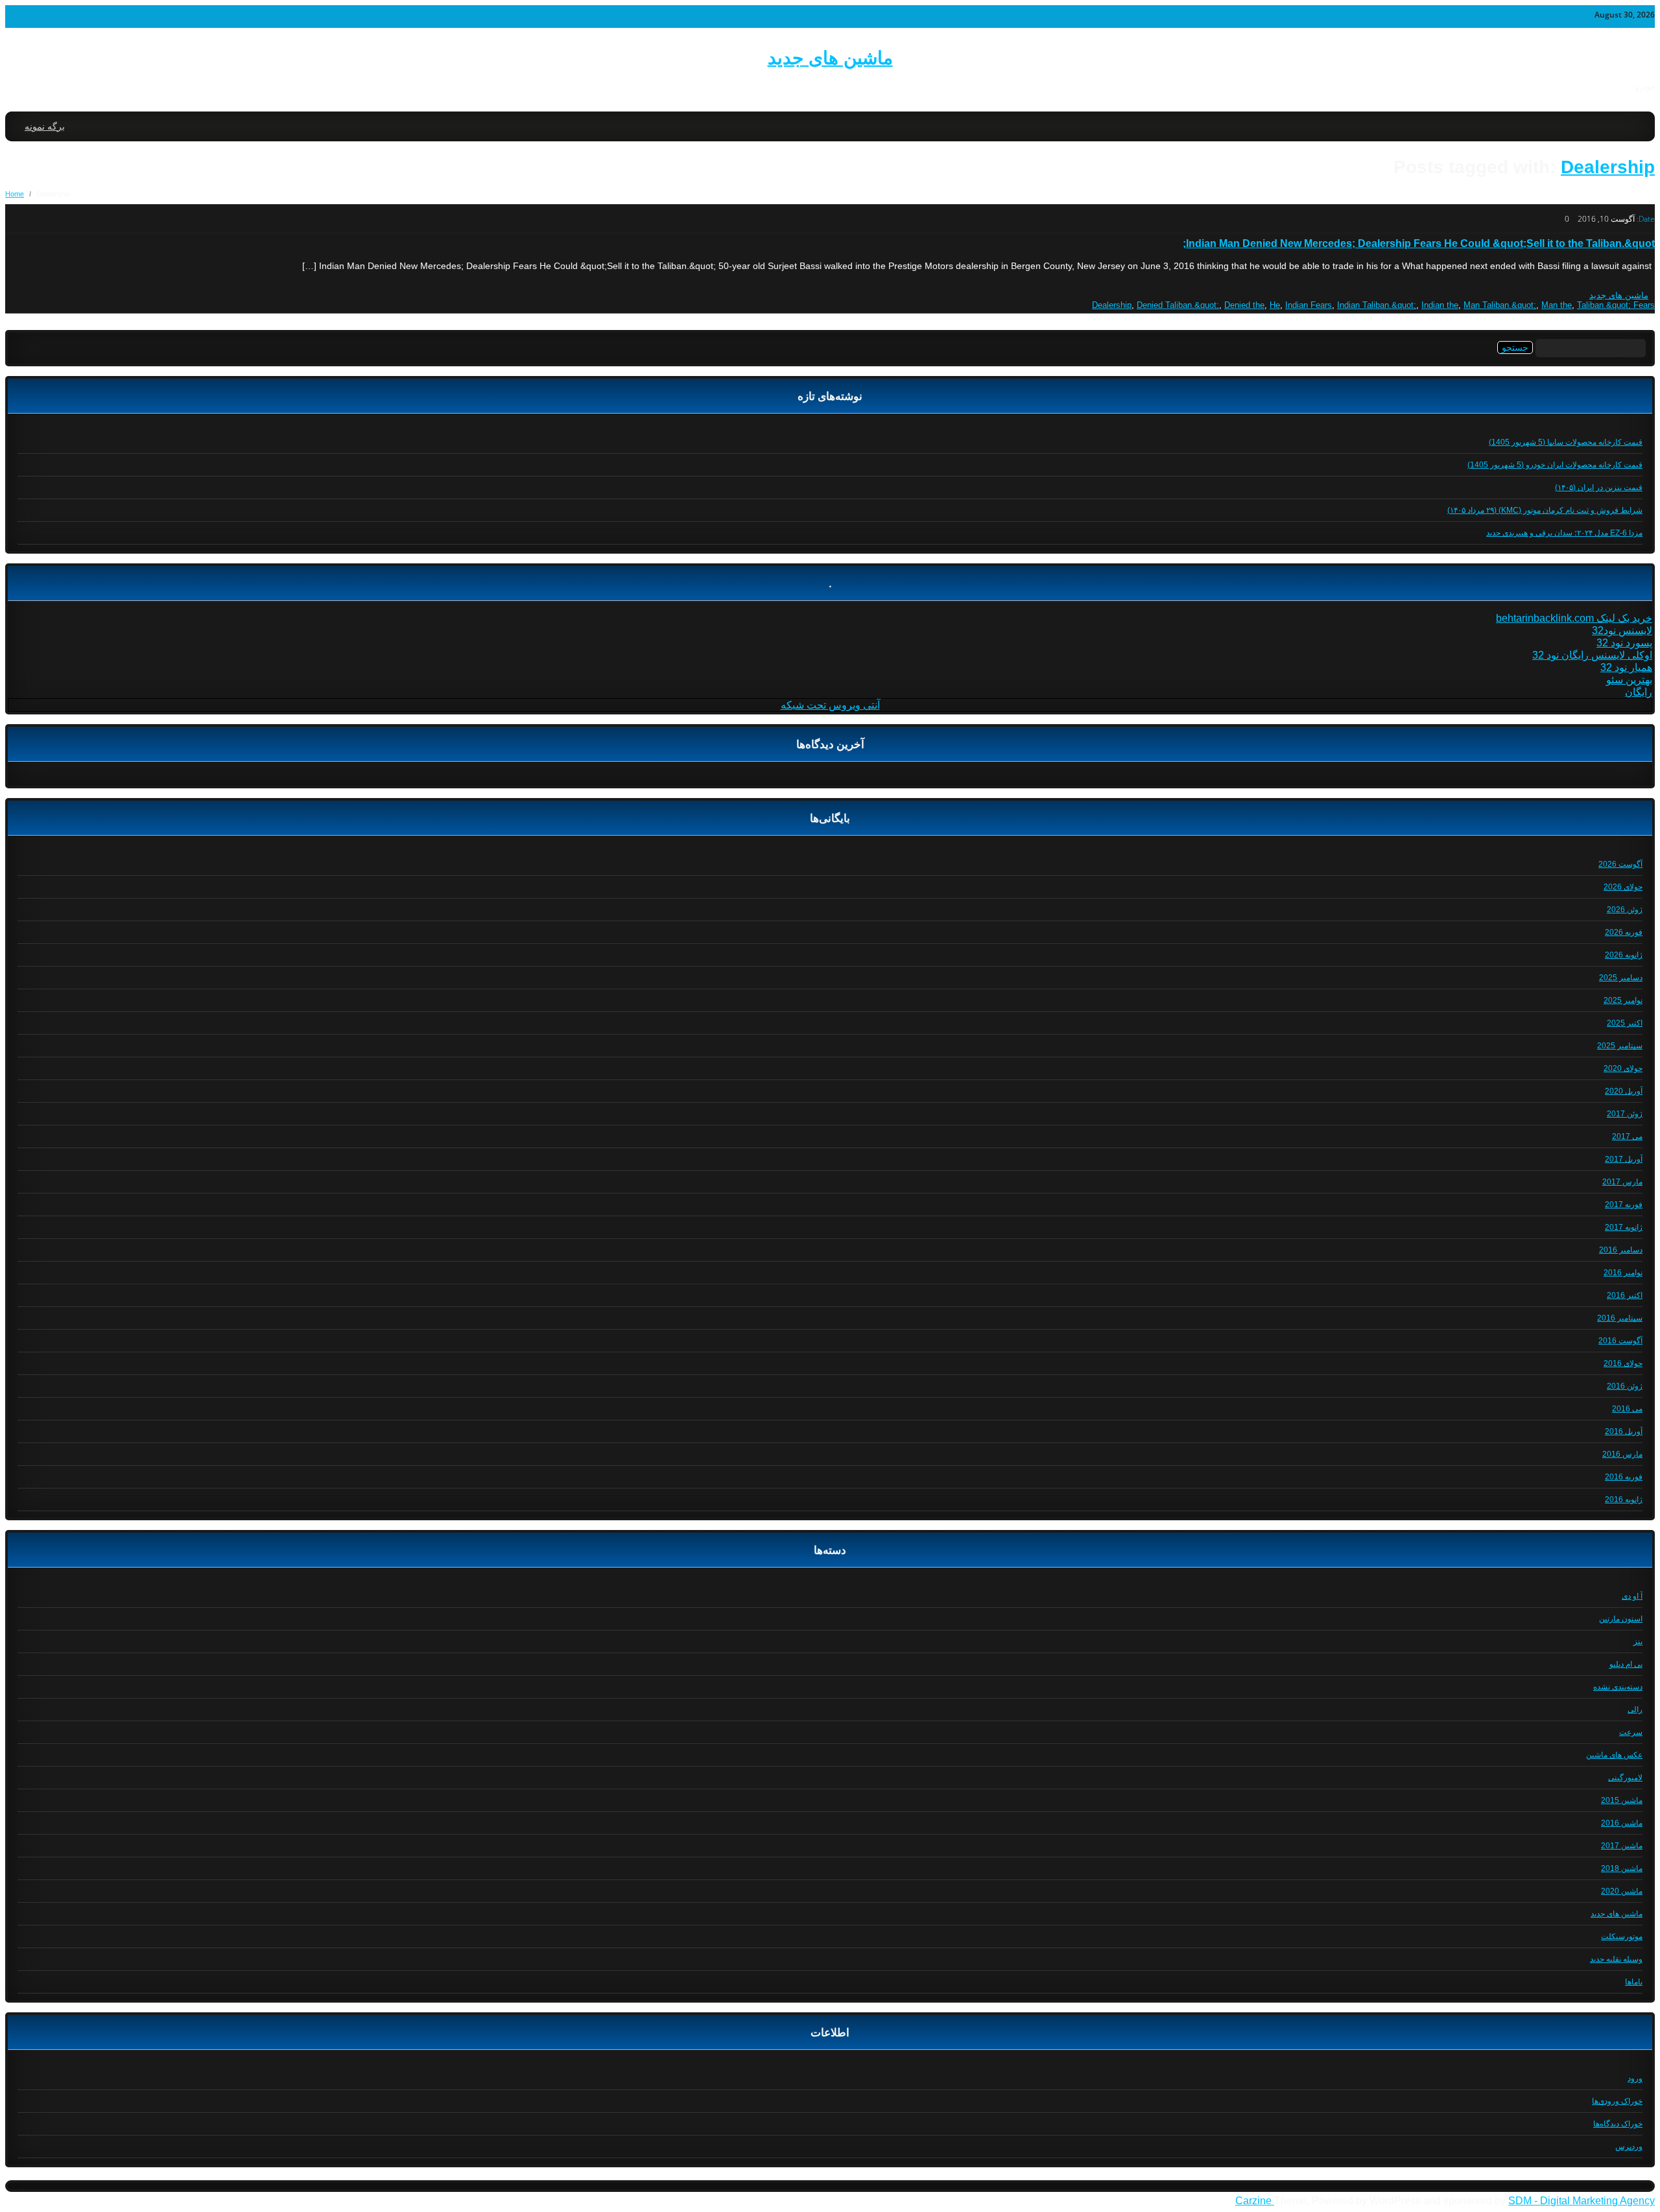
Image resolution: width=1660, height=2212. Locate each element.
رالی (1635, 1710)
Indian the (1440, 305)
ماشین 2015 (1622, 1800)
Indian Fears (1309, 305)
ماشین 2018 (1622, 1868)
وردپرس (1629, 2147)
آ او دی (1632, 1596)
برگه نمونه (45, 126)
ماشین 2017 (1622, 1846)
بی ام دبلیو (1626, 1664)
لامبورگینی (1625, 1778)
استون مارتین (1621, 1619)
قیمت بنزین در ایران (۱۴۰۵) (1599, 488)
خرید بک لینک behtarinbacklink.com (1574, 618)
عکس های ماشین (1614, 1755)
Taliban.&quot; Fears (1616, 305)
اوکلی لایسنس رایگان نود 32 (1592, 655)
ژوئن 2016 (1625, 1386)
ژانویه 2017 (1624, 1227)
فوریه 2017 (1624, 1205)
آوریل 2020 (1624, 1091)
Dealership (1608, 167)
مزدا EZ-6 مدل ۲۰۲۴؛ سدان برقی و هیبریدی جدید (1564, 533)
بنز (1638, 1641)
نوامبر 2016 (1623, 1273)
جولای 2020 (1623, 1068)
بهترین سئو (1629, 680)
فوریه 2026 (1624, 932)
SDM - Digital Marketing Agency (1582, 2201)
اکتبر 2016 (1625, 1295)
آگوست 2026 (1620, 864)
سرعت (1631, 1732)
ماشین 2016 (1622, 1823)
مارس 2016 (1622, 1454)
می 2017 (1627, 1136)
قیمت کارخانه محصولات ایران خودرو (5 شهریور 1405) (1555, 465)
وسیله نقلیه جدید (1616, 1959)
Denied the (1244, 305)
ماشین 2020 (1622, 1891)
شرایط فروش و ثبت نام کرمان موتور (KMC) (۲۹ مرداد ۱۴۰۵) (1545, 510)
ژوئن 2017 (1625, 1114)
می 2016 (1627, 1409)
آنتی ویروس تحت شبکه (830, 705)
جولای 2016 (1623, 1363)
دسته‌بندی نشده (1618, 1687)
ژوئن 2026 (1625, 910)
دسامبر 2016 (1621, 1250)
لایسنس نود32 (1622, 630)
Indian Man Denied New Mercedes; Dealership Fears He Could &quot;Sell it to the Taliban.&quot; (1419, 243)
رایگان (1639, 692)
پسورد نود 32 (1624, 643)
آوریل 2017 (1624, 1159)
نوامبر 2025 (1623, 1000)
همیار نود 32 (1626, 667)
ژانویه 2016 (1624, 1500)
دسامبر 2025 (1621, 978)
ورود (1635, 2078)
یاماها (1634, 1982)
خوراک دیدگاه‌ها (1618, 2124)
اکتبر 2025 (1625, 1023)
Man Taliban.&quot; (1500, 305)
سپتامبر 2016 (1620, 1318)
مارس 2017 (1622, 1182)
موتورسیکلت (1622, 1936)
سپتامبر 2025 (1620, 1046)
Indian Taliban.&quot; (1377, 305)
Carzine (1255, 2201)
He (1275, 305)
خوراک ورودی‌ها (1617, 2101)
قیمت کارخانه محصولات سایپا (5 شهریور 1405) (1566, 442)
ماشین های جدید (830, 58)
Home (15, 194)
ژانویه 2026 (1624, 955)
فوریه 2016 (1624, 1477)
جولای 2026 (1623, 887)
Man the (1557, 305)
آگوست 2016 (1620, 1341)
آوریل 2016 (1624, 1431)
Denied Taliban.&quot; (1178, 305)
